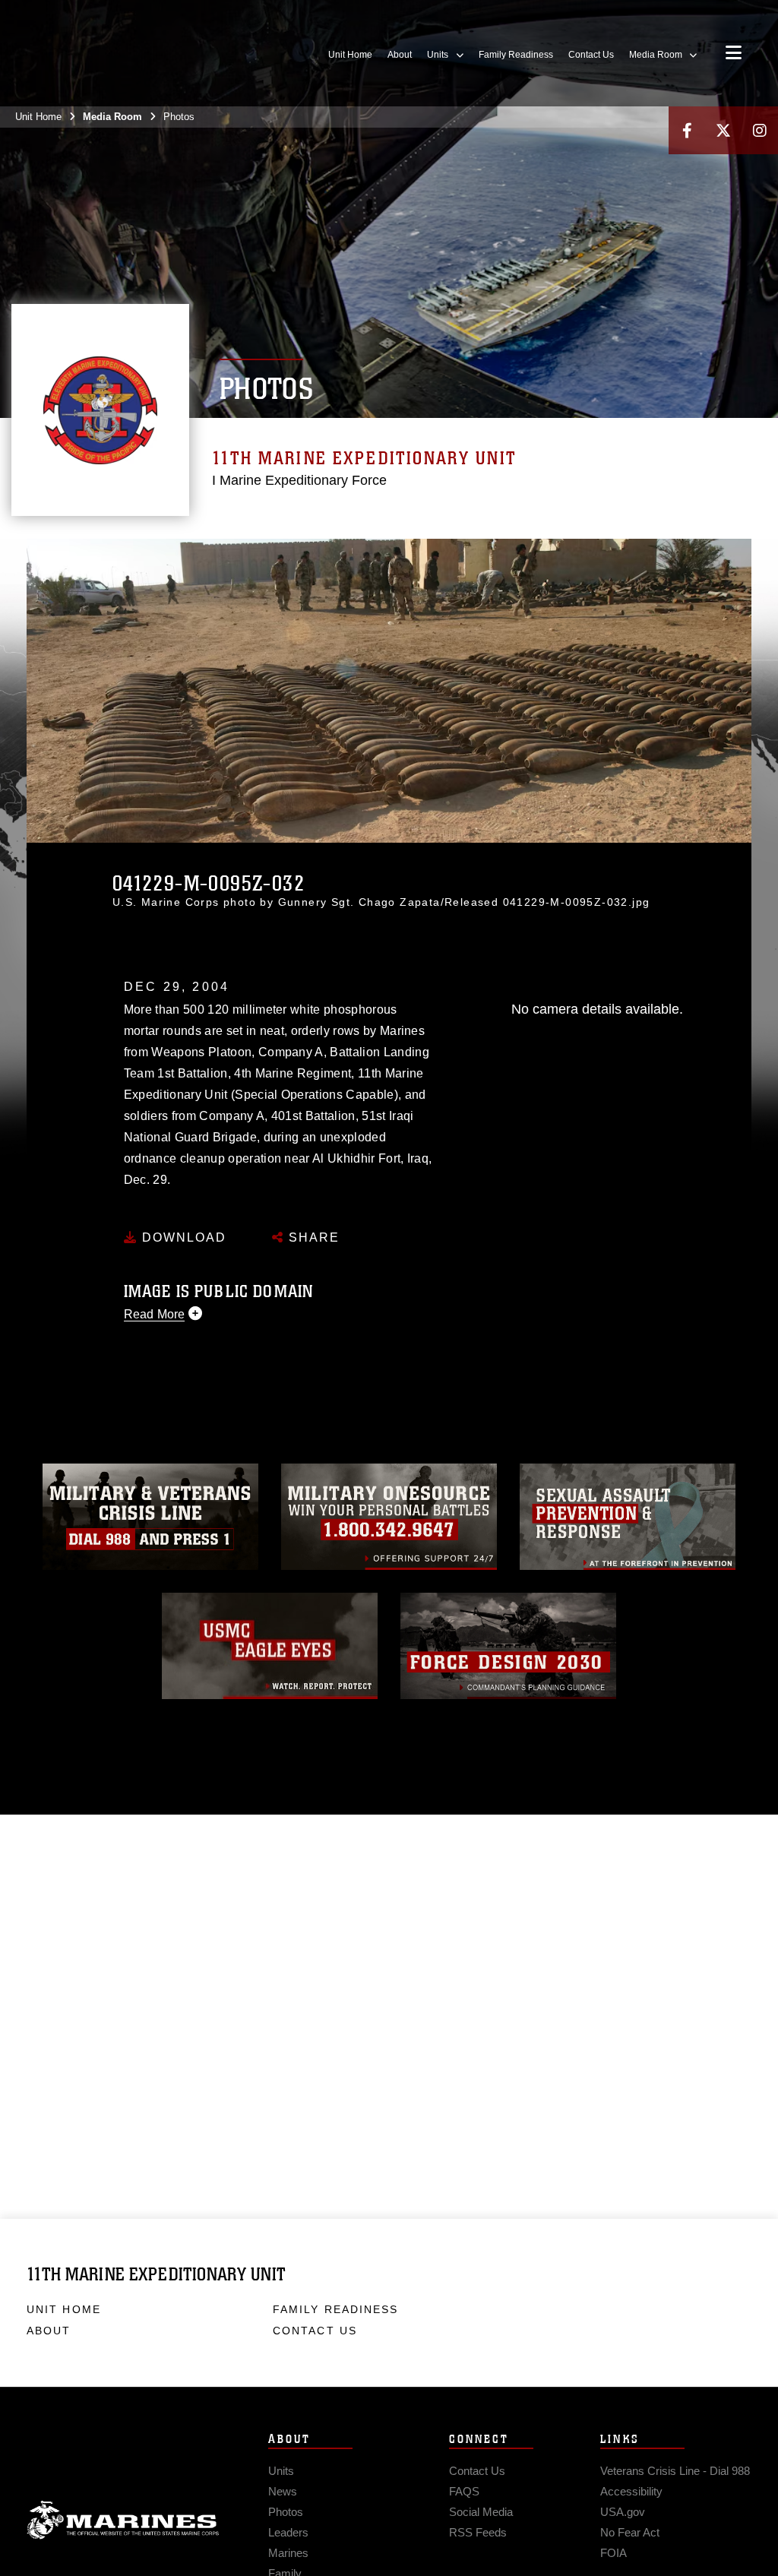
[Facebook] (687, 130)
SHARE (312, 1237)
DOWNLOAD (182, 1237)
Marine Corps (123, 2521)
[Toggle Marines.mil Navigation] (734, 54)
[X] (723, 130)
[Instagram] (760, 130)
